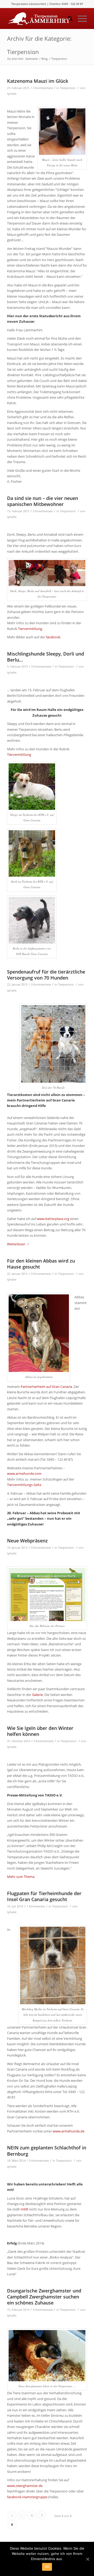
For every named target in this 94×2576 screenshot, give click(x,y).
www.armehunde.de (69, 2131)
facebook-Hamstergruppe (27, 2497)
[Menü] (80, 19)
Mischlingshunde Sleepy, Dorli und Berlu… (46, 657)
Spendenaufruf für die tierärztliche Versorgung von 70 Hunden (46, 975)
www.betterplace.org (53, 1219)
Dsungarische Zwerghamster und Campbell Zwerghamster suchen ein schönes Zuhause (44, 2297)
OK (47, 2567)
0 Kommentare (43, 88)
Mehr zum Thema (21, 1877)
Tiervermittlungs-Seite (24, 1485)
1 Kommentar (36, 1906)
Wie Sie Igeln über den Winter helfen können (40, 1731)
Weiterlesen (16, 1244)
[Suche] (67, 19)
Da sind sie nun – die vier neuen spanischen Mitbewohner (43, 501)
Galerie (37, 1695)
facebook (53, 637)
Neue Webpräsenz (27, 1541)
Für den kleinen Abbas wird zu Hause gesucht (41, 1264)
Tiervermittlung (30, 629)
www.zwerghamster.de (25, 2486)
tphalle (12, 94)
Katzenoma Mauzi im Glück (38, 81)
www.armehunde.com (24, 1473)
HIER (24, 2209)
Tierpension (68, 88)
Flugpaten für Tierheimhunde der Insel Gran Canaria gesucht (44, 1896)
